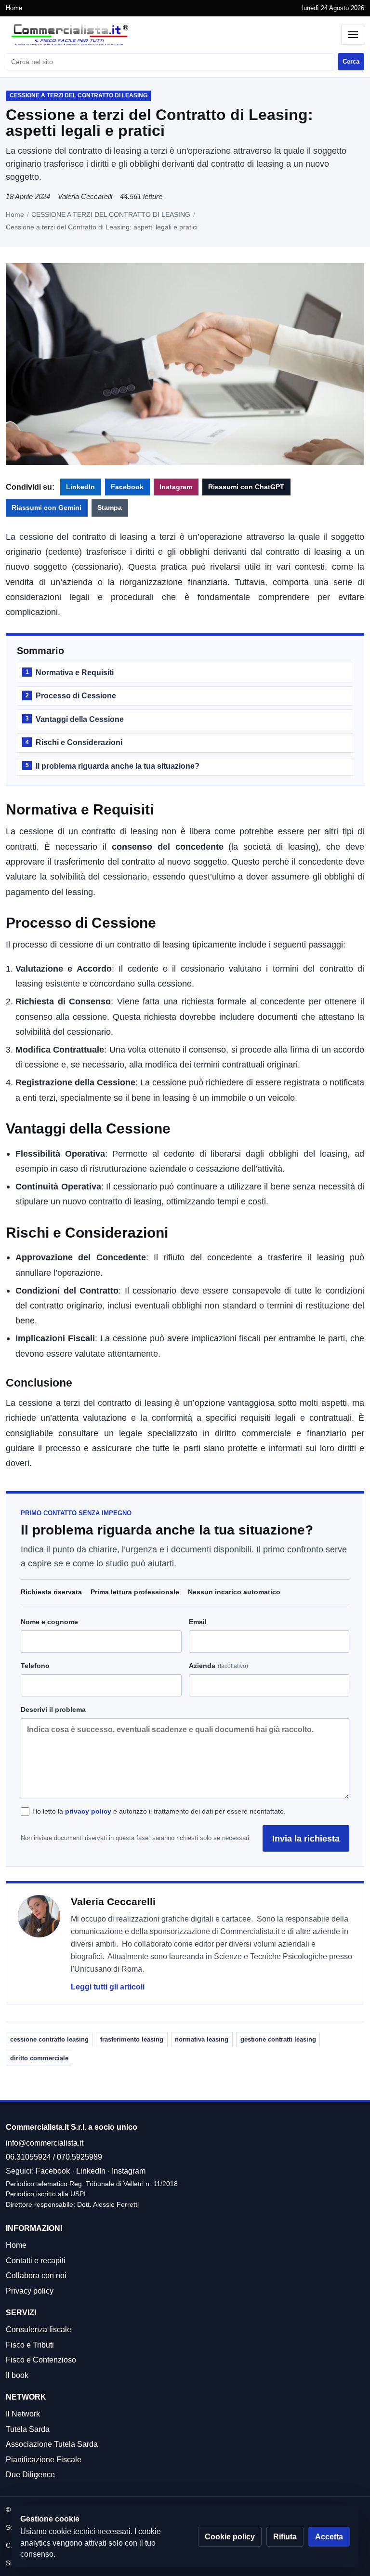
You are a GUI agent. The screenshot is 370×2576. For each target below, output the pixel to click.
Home (14, 8)
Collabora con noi (36, 2276)
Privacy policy (30, 2291)
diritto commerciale (39, 2058)
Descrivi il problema (53, 1709)
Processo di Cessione (71, 696)
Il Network (23, 2414)
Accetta (329, 2537)
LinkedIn (80, 487)
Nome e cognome (49, 1622)
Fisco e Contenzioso (41, 2360)
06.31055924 (28, 2157)
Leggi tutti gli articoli (108, 1987)
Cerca (351, 61)
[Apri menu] (353, 35)
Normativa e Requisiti (70, 673)
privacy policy (88, 1811)
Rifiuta (285, 2537)
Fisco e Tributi (30, 2345)
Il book (17, 2375)
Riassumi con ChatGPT (246, 487)
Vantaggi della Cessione (75, 719)
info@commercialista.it (45, 2143)
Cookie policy (230, 2537)
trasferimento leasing (132, 2039)
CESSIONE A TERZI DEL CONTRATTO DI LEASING (111, 214)
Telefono (35, 1666)
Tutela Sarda (28, 2429)
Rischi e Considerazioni (74, 742)
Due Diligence (30, 2475)
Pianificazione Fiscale (44, 2460)
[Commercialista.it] (171, 35)
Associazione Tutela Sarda (52, 2444)
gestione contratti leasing (278, 2039)
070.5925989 (79, 2157)
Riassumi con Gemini (46, 508)
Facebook (127, 487)
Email (198, 1622)
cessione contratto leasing (49, 2039)
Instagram (176, 487)
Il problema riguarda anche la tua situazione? (112, 766)
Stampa (110, 508)
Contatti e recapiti (36, 2261)
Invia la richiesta (306, 1838)
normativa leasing (202, 2039)
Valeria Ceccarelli (85, 196)
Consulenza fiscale (39, 2329)
